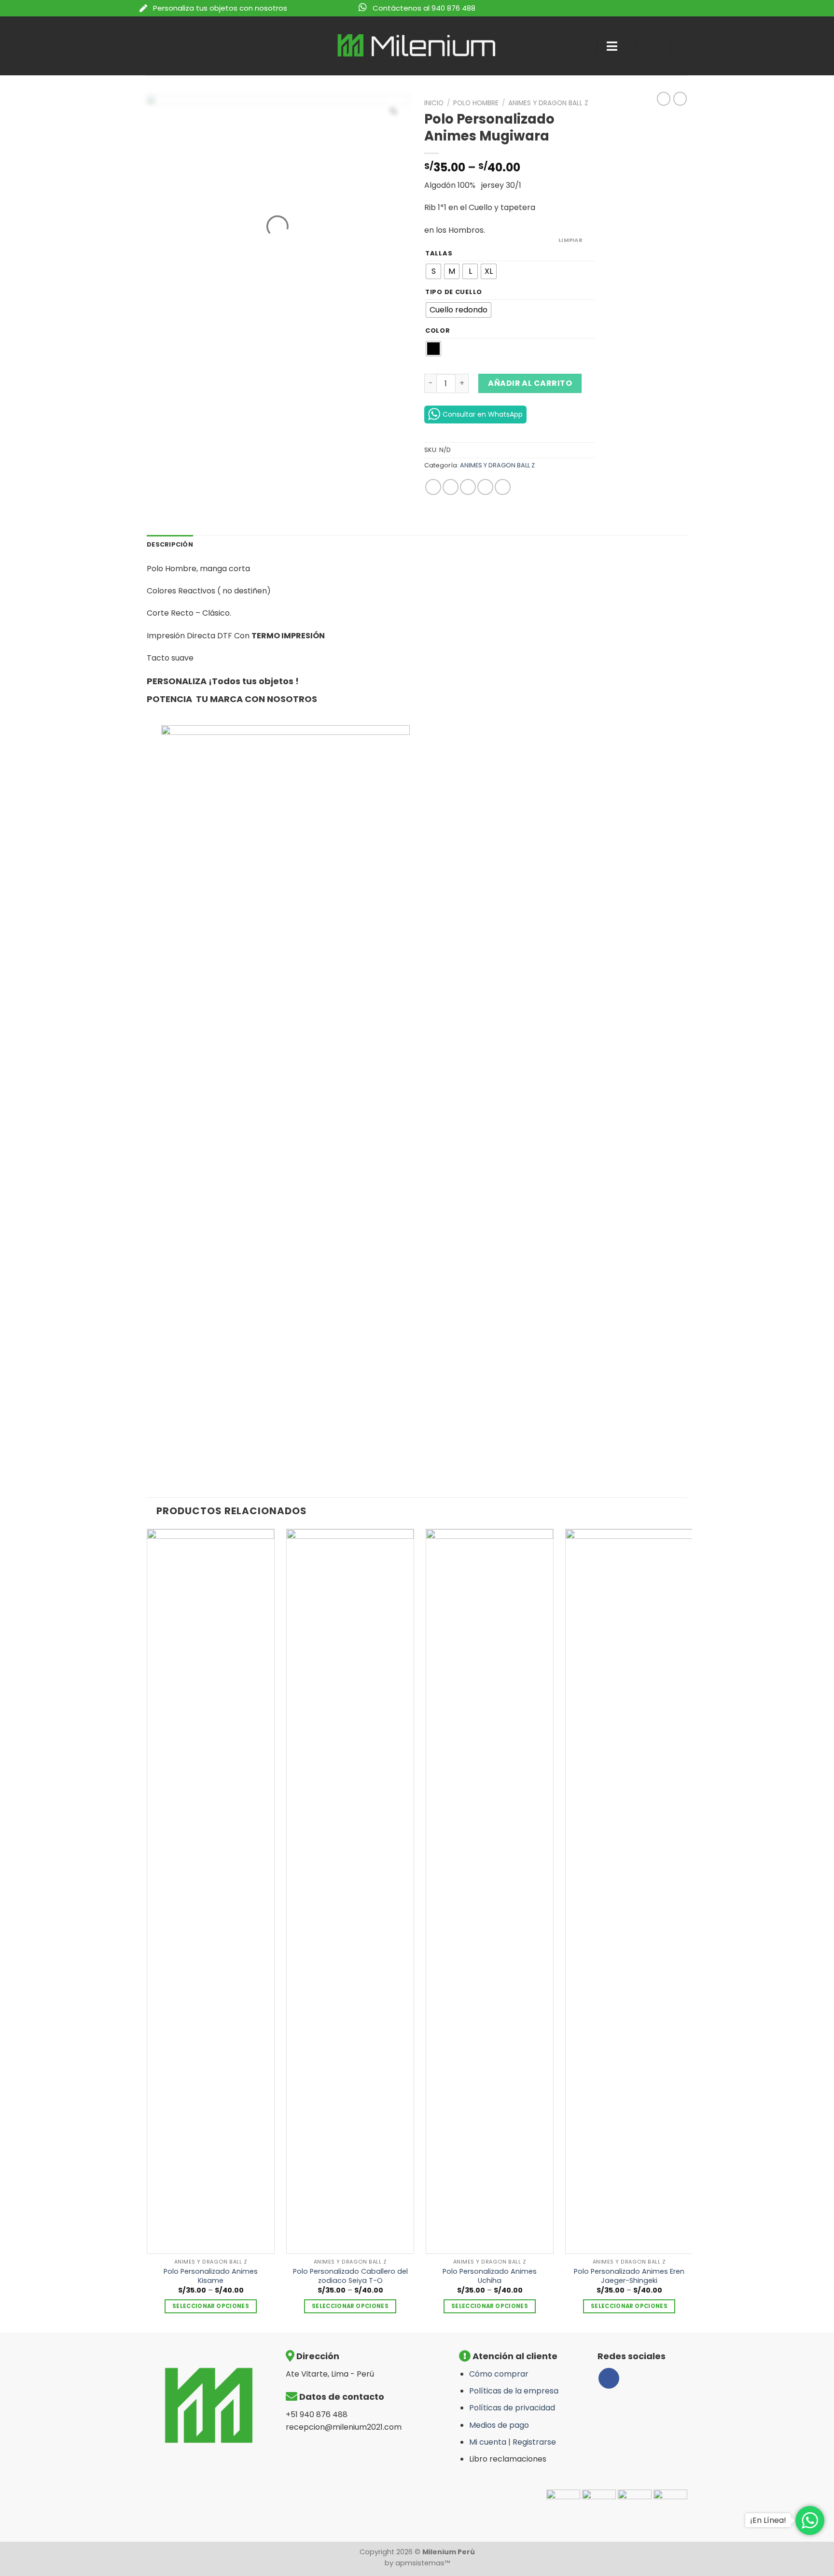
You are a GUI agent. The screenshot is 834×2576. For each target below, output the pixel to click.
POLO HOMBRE (476, 103)
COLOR (438, 331)
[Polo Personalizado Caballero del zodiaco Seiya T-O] (350, 1891)
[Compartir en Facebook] (433, 487)
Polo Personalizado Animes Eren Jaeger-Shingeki (629, 2276)
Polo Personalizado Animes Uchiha (490, 2276)
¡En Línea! (768, 2520)
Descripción (170, 544)
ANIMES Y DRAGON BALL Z (548, 103)
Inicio (434, 103)
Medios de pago (499, 2425)
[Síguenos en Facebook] (609, 2378)
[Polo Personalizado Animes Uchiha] (490, 1891)
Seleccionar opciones (211, 2306)
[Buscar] (580, 46)
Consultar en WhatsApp (483, 414)
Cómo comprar (499, 2374)
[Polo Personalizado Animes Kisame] (211, 1891)
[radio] (433, 271)
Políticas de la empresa (514, 2391)
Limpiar (570, 240)
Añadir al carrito (530, 383)
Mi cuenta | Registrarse (513, 2442)
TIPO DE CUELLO (454, 292)
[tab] (170, 545)
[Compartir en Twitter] (451, 487)
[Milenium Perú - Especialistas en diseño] (417, 46)
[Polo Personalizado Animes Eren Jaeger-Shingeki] (629, 1891)
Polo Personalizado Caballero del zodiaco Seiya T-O (350, 2276)
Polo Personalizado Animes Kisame (211, 2276)
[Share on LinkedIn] (503, 487)
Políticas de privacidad (512, 2408)
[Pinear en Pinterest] (485, 487)
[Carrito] (687, 46)
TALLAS (439, 253)
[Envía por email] (468, 487)
